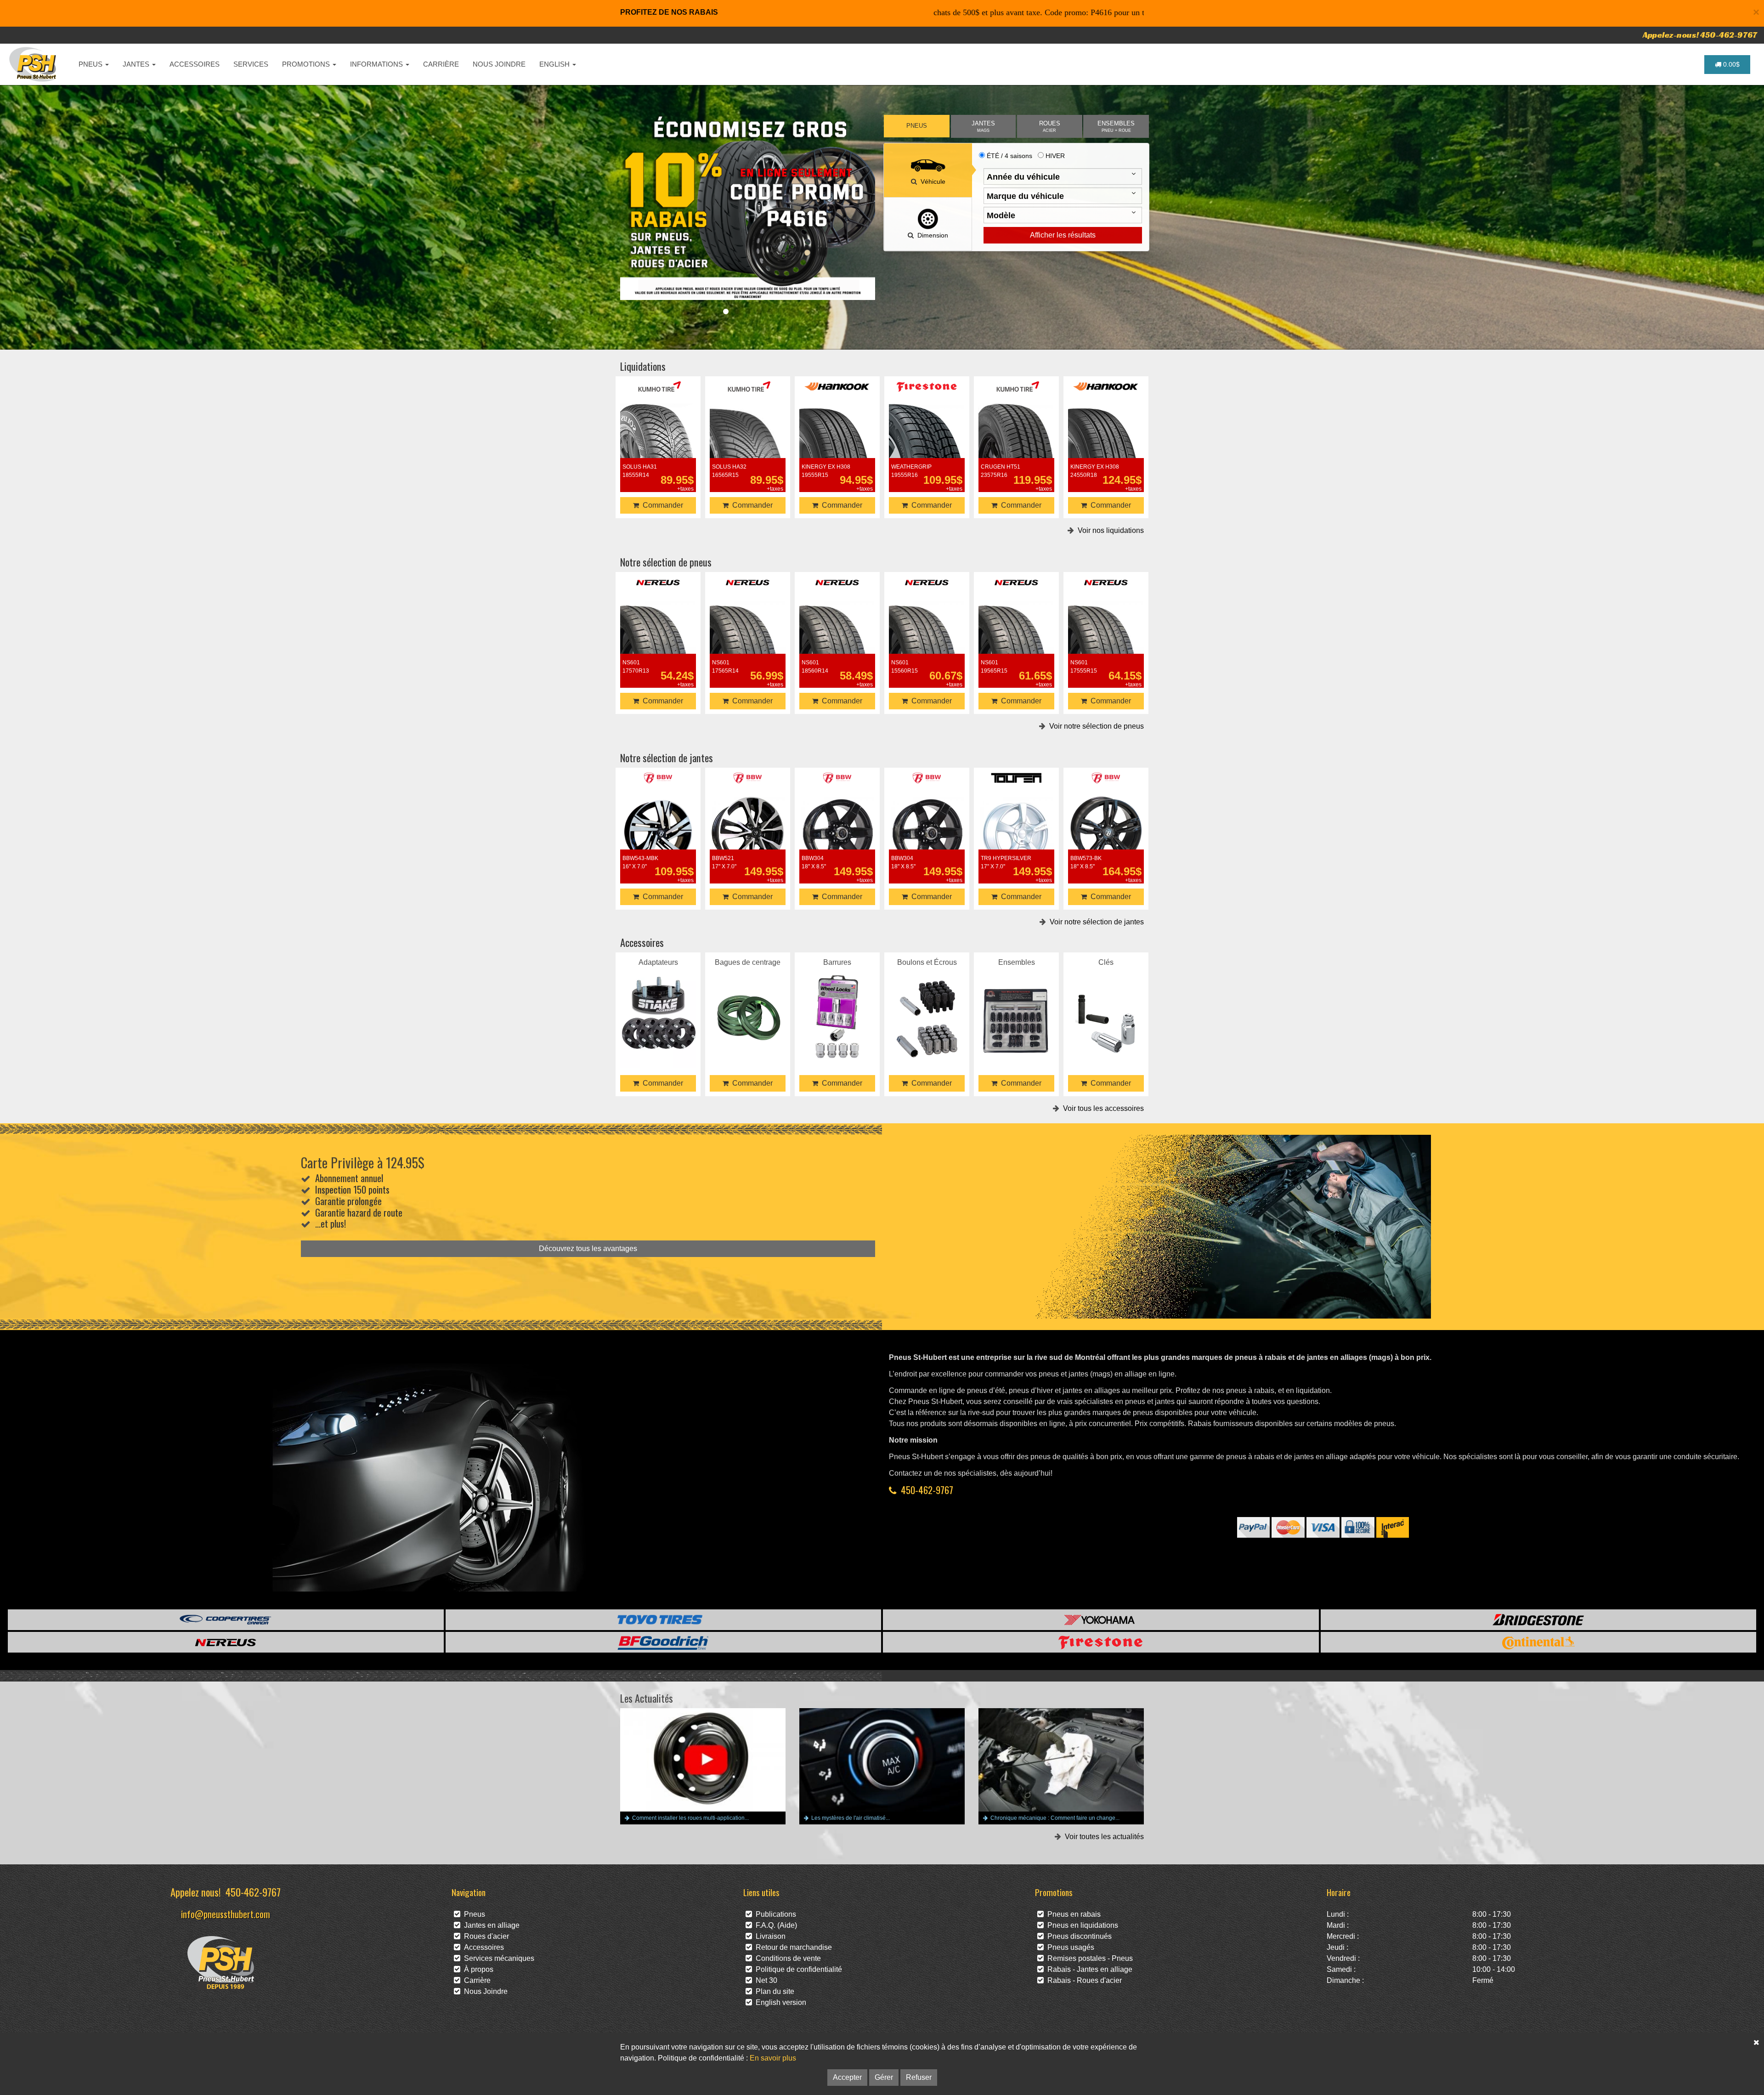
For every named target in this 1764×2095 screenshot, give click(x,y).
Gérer (884, 2077)
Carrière (475, 1980)
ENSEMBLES (1116, 127)
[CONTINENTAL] (1539, 1642)
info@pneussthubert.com (226, 1914)
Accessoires (482, 1947)
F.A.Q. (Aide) (775, 1925)
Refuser (919, 2077)
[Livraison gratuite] (748, 207)
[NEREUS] (226, 1642)
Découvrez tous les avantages (588, 1249)
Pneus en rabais (1072, 1914)
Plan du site (773, 1991)
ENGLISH (555, 64)
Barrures (837, 1005)
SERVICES (251, 64)
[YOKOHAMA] (1101, 1620)
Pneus (473, 1914)
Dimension (931, 235)
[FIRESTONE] (1101, 1642)
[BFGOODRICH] (664, 1642)
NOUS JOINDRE (499, 64)
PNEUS (91, 64)
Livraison (769, 1936)
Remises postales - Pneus (1088, 1958)
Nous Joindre (484, 1991)
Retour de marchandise (792, 1947)
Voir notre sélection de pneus (1095, 726)
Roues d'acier (485, 1936)
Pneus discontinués (1078, 1936)
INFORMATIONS (377, 64)
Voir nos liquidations (1109, 530)
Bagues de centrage (748, 1005)
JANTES (137, 64)
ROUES (1050, 127)
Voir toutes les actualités (1102, 1837)
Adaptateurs (658, 1005)
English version (779, 2002)
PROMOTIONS (307, 64)
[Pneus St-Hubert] (34, 64)
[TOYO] (664, 1620)
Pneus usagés (1069, 1947)
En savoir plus (773, 2058)
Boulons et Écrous (927, 1005)
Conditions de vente (786, 1958)
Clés (1106, 1005)
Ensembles (1017, 1005)
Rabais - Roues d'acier (1083, 1980)
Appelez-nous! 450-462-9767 (1700, 35)
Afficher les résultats (1063, 235)
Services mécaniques (497, 1958)
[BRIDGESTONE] (1539, 1620)
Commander (661, 505)
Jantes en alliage (490, 1925)
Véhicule (931, 181)
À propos (477, 1969)
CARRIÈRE (441, 64)
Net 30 (765, 1980)
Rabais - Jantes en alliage (1088, 1969)
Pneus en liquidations (1081, 1925)
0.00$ (1730, 64)
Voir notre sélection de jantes (1095, 922)
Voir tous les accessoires (1102, 1108)
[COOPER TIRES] (226, 1620)
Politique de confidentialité (797, 1969)
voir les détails (658, 440)
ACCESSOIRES (195, 64)
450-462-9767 (927, 1490)
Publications (774, 1914)
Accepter (847, 2077)
